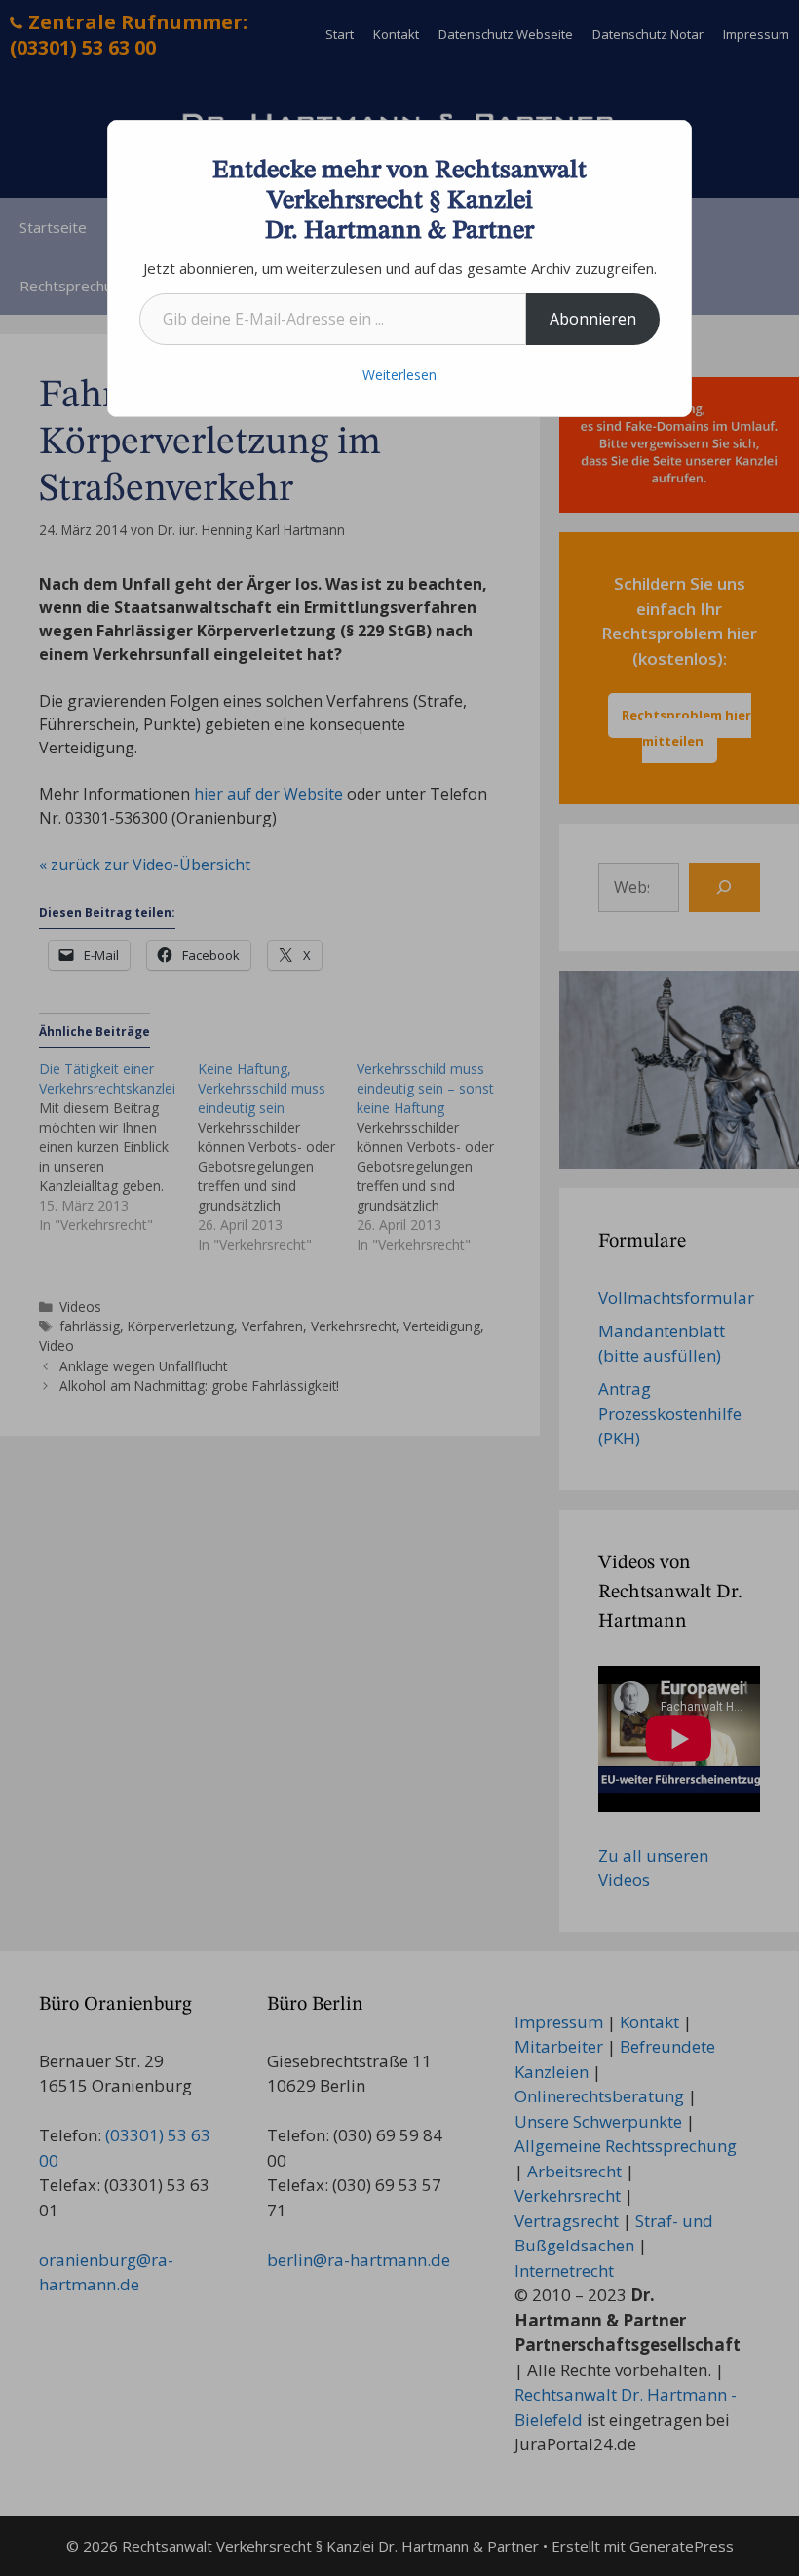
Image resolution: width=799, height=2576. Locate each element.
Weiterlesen (399, 375)
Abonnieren (593, 319)
